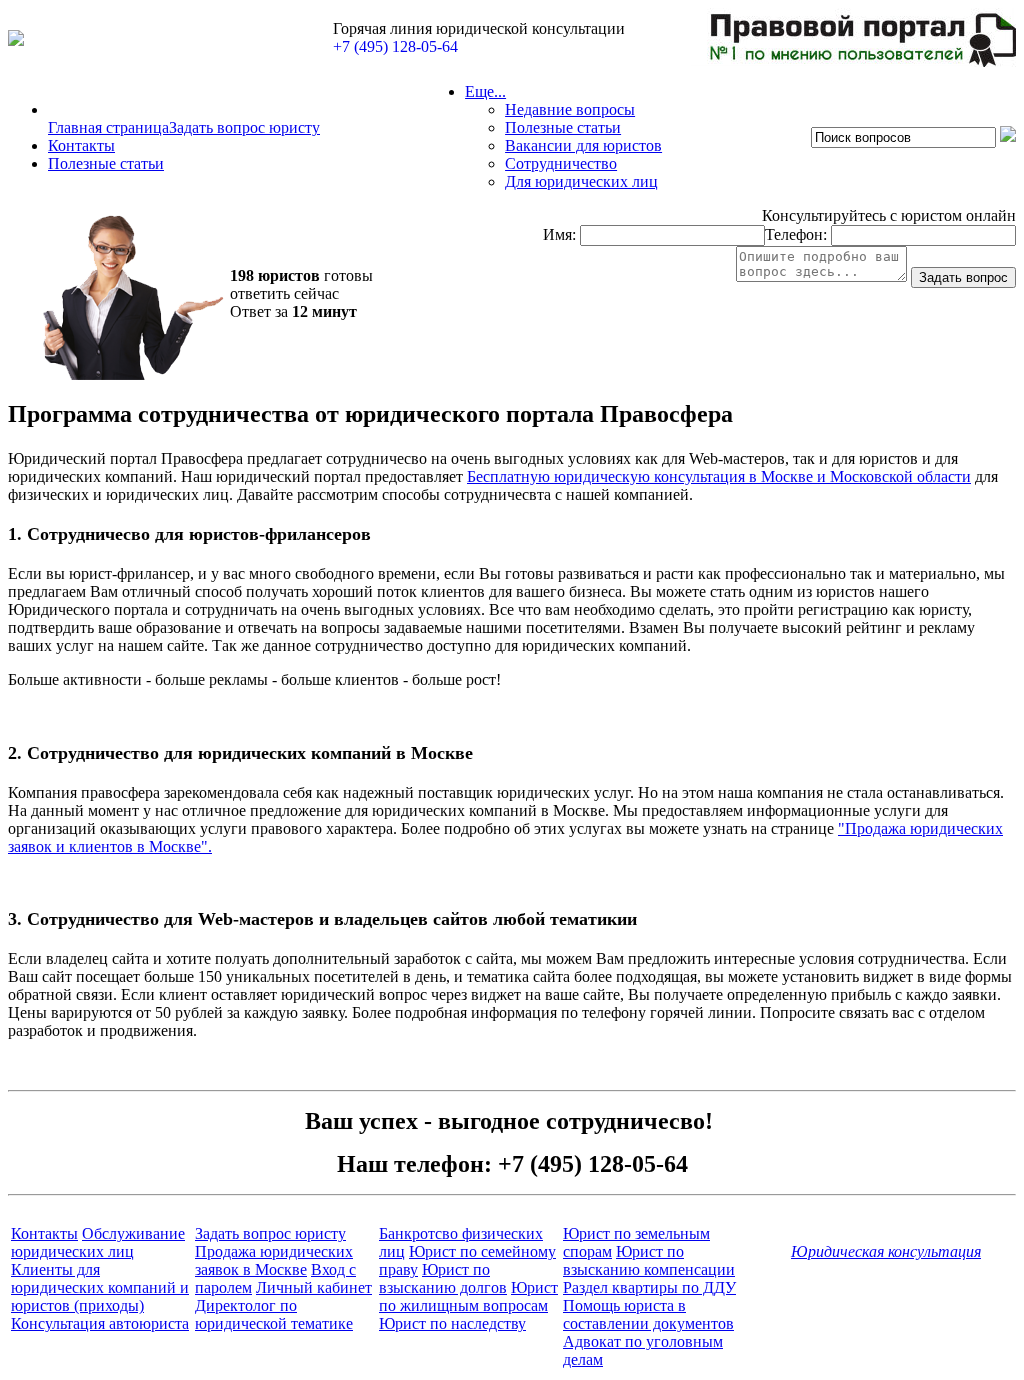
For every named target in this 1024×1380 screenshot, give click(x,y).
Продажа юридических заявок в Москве (274, 1260)
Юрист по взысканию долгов (443, 1278)
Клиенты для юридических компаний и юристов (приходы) (100, 1287)
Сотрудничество (561, 163)
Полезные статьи (106, 163)
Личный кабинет (314, 1287)
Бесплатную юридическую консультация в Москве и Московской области (719, 476)
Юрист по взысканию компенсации (649, 1260)
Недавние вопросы (570, 109)
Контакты (81, 145)
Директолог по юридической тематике (274, 1314)
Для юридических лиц (581, 181)
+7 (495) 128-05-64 (395, 46)
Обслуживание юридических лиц (98, 1242)
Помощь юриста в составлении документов (648, 1314)
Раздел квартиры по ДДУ (649, 1287)
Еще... (485, 91)
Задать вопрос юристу (244, 127)
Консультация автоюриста (100, 1323)
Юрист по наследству (452, 1323)
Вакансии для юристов (583, 145)
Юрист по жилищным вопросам (468, 1296)
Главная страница (108, 127)
